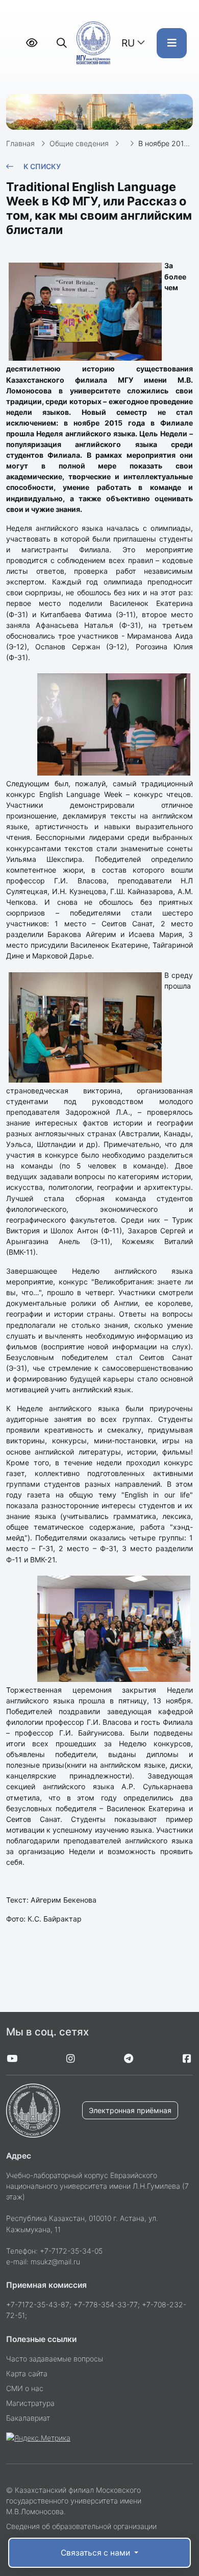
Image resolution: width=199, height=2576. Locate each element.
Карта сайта (27, 2373)
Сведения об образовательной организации (81, 2526)
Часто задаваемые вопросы (55, 2359)
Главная (20, 143)
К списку (42, 166)
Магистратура (30, 2403)
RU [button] (128, 43)
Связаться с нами (96, 2553)
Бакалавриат (28, 2418)
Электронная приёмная (130, 2110)
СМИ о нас (25, 2388)
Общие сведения (79, 143)
